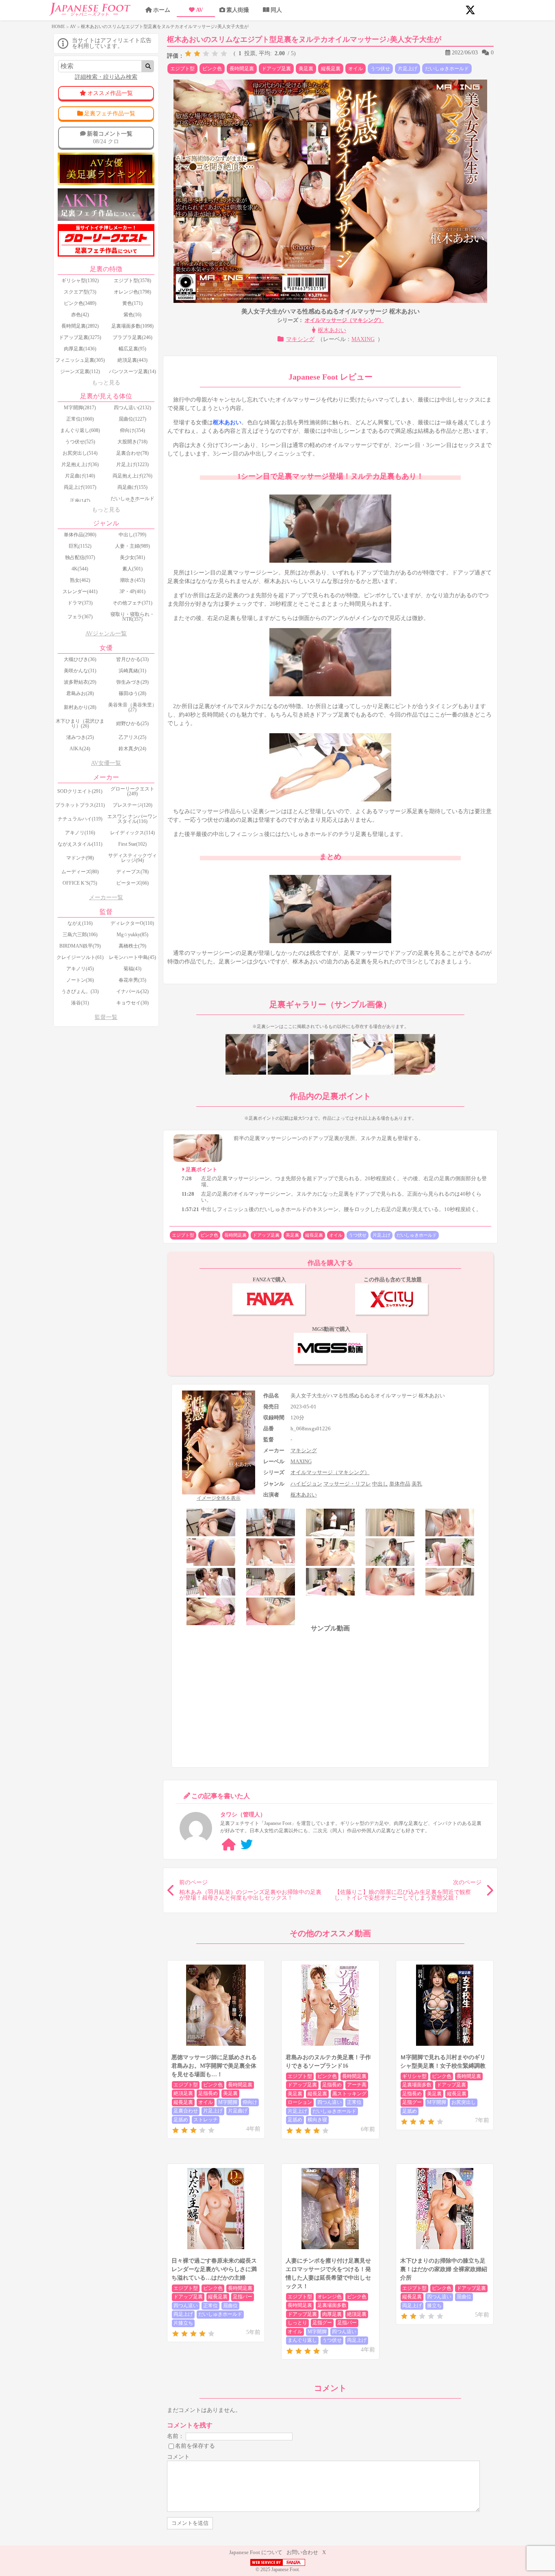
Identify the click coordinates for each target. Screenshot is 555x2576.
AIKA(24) (80, 749)
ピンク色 (212, 69)
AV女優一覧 (106, 763)
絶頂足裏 (183, 2093)
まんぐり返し (302, 2340)
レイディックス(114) (132, 833)
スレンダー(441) (80, 592)
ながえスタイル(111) (80, 844)
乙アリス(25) (132, 737)
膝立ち (434, 2306)
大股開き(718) (132, 442)
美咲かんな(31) (80, 671)
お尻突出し (464, 2102)
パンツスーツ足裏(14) (132, 371)
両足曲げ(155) (132, 487)
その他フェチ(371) (132, 603)
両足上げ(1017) (80, 487)
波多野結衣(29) (80, 682)
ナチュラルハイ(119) (80, 819)
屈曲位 (230, 2306)
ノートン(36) (80, 980)
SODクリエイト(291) (80, 791)
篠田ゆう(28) (132, 693)
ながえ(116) (80, 923)
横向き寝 (317, 2120)
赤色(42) (80, 315)
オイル (356, 69)
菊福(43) (132, 969)
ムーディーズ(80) (80, 872)
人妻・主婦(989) (132, 546)
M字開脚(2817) (80, 408)
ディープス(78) (132, 872)
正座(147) (80, 501)
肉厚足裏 (332, 2314)
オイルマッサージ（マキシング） (344, 320)
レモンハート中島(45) (132, 957)
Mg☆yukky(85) (132, 935)
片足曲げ (238, 2111)
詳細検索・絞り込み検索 (106, 77)
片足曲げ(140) (80, 476)
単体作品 (400, 1484)
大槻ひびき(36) (80, 659)
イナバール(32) (132, 991)
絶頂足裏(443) (132, 360)
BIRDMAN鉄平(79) (80, 946)
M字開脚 (228, 2102)
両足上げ (183, 2314)
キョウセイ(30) (132, 1003)
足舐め (181, 2120)
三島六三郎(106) (80, 935)
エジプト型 (182, 69)
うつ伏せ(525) (80, 442)
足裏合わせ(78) (132, 453)
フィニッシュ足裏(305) (80, 360)
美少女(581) (132, 557)
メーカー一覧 (106, 897)
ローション (300, 2102)
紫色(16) (132, 315)
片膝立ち (183, 2323)
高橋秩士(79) (132, 946)
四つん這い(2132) (132, 408)
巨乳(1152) (80, 546)
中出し (380, 1484)
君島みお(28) (80, 693)
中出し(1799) (132, 535)
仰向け (250, 2102)
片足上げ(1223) (132, 464)
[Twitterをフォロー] (247, 1845)
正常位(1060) (80, 419)
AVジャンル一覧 (106, 634)
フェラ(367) (80, 617)
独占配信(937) (80, 557)
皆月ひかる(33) (132, 659)
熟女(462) (80, 580)
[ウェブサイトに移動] (229, 1845)
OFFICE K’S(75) (80, 883)
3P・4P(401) (132, 592)
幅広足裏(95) (132, 349)
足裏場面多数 (417, 2085)
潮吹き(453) (132, 580)
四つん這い (330, 2102)
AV (199, 10)
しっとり (297, 2323)
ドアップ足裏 (276, 69)
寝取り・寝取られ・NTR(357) (132, 617)
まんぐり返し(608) (80, 430)
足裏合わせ (186, 2111)
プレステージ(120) (132, 805)
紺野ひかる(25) (132, 723)
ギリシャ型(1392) (80, 281)
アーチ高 (357, 2085)
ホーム (162, 10)
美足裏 (306, 69)
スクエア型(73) (80, 292)
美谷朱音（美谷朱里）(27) (132, 707)
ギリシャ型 (414, 2076)
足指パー (243, 2297)
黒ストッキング (349, 2094)
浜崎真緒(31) (132, 671)
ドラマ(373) (80, 603)
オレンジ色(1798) (132, 292)
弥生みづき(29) (132, 682)
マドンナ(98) (80, 858)
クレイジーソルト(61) (80, 957)
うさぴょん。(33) (80, 991)
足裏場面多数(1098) (132, 326)
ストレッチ (206, 2120)
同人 (276, 10)
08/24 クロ (110, 137)
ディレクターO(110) (132, 923)
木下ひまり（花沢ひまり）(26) (80, 723)
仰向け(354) (132, 430)
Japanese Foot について (256, 2552)
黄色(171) (132, 303)
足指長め (208, 2093)
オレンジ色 (330, 2297)
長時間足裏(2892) (80, 326)
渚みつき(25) (80, 737)
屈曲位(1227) (132, 419)
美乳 (417, 1484)
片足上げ (408, 69)
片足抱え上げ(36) (80, 464)
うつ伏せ (380, 69)
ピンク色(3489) (80, 303)
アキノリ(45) (80, 969)
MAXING (363, 339)
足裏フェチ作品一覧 (110, 113)
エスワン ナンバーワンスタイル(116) (132, 819)
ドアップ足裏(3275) (80, 337)
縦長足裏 (331, 69)
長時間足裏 (242, 69)
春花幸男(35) (132, 980)
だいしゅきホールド (447, 69)
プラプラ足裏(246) (132, 337)
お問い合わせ (302, 2552)
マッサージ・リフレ (347, 1484)
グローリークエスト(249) (132, 791)
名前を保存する (195, 2446)
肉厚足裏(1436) (80, 349)
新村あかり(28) (80, 707)
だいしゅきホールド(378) (132, 501)
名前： (176, 2436)
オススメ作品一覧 (110, 93)
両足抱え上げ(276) (132, 476)
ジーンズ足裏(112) (80, 371)
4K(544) (80, 569)
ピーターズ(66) (132, 883)
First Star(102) (132, 844)
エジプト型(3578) (132, 281)
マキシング (300, 339)
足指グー (412, 2102)
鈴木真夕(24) (132, 749)
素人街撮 (238, 10)
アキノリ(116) (80, 833)
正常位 (354, 2102)
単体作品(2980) (80, 535)
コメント (178, 2457)
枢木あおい (332, 330)
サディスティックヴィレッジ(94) (132, 858)
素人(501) (132, 569)
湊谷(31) (80, 1003)
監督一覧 (106, 1017)
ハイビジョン (306, 1484)
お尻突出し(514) (80, 453)
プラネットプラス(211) (80, 805)
